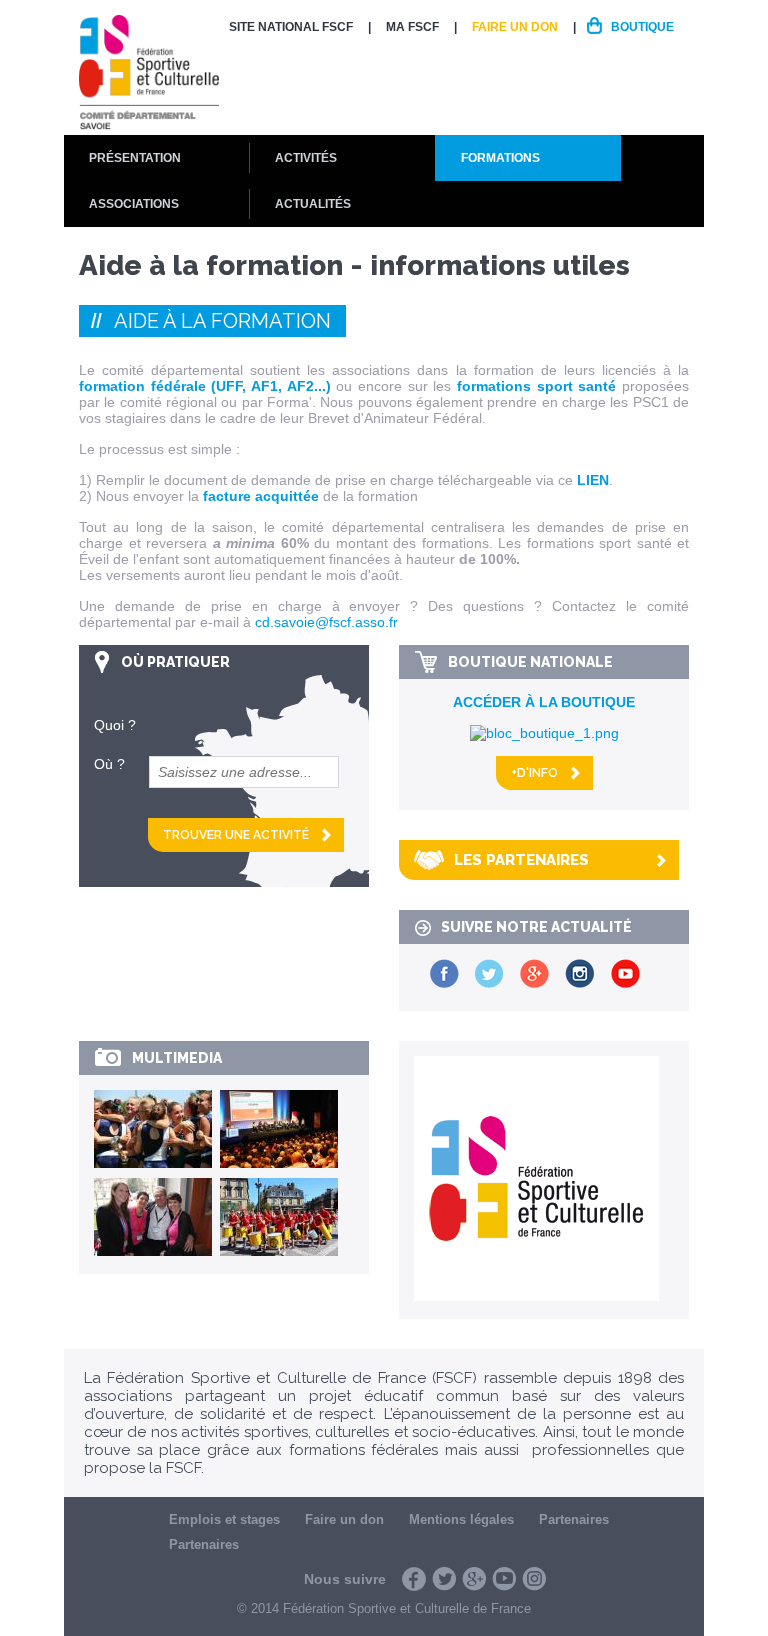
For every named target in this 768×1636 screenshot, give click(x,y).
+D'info (534, 773)
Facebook (414, 1579)
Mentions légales (461, 1519)
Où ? (109, 764)
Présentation (135, 158)
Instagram (534, 1579)
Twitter (444, 1579)
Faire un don (515, 27)
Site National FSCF (291, 27)
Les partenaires (521, 860)
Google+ (474, 1579)
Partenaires (574, 1519)
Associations (134, 204)
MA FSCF (412, 27)
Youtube (504, 1579)
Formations (500, 158)
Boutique (642, 27)
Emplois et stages (224, 1519)
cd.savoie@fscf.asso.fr (326, 622)
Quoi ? (115, 725)
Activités (306, 158)
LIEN (593, 480)
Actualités (313, 204)
